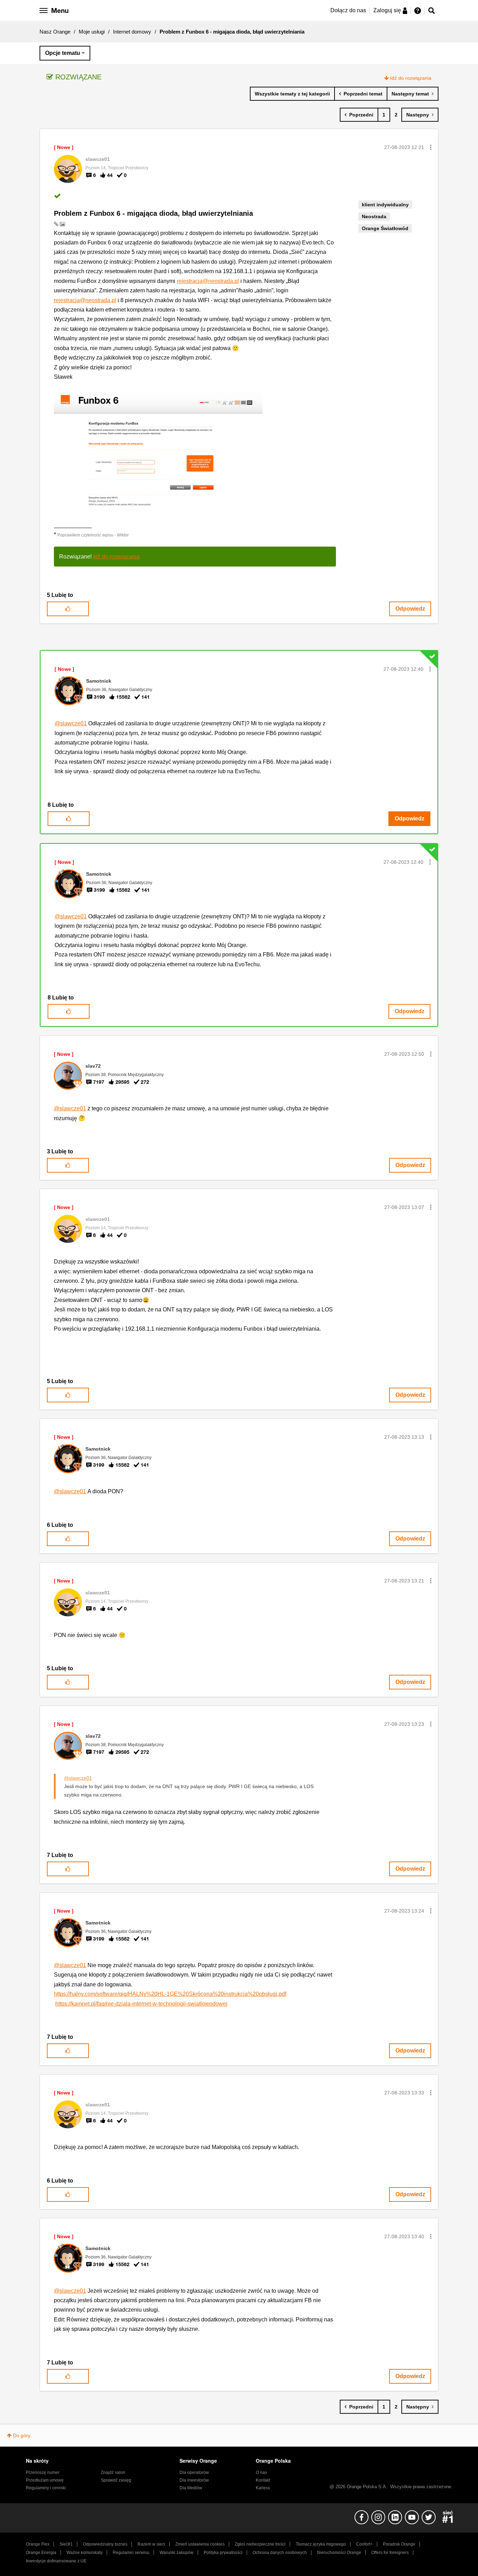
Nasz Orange (55, 32)
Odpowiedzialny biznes (105, 2544)
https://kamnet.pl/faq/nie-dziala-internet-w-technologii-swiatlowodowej (141, 2004)
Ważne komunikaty (85, 2553)
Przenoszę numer (43, 2472)
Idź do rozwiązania (411, 78)
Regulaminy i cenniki (46, 2488)
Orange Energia (41, 2553)
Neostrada (374, 216)
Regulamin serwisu (131, 2553)
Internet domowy (132, 32)
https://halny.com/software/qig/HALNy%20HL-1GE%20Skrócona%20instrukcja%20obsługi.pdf (170, 1994)
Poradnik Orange (399, 2544)
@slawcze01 (71, 723)
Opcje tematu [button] (63, 53)
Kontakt (263, 2480)
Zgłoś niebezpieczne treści (260, 2544)
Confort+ (364, 2544)
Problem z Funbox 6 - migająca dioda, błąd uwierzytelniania (153, 213)
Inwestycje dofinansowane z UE (56, 2561)
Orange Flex (38, 2544)
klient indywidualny (385, 205)
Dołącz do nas (348, 10)
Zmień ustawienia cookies (200, 2544)
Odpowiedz (410, 609)
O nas (261, 2472)
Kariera (263, 2488)
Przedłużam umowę (45, 2480)
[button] (431, 147)
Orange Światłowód (385, 228)
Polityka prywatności (223, 2553)
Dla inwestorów (194, 2480)
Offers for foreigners (390, 2553)
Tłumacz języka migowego (321, 2544)
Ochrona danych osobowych (280, 2553)
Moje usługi (92, 32)
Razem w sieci (151, 2544)
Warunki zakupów (177, 2553)
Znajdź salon (113, 2472)
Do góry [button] (22, 2435)
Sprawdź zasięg (116, 2480)
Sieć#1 (66, 2544)
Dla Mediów (191, 2488)
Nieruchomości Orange (339, 2553)
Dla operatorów (194, 2472)
